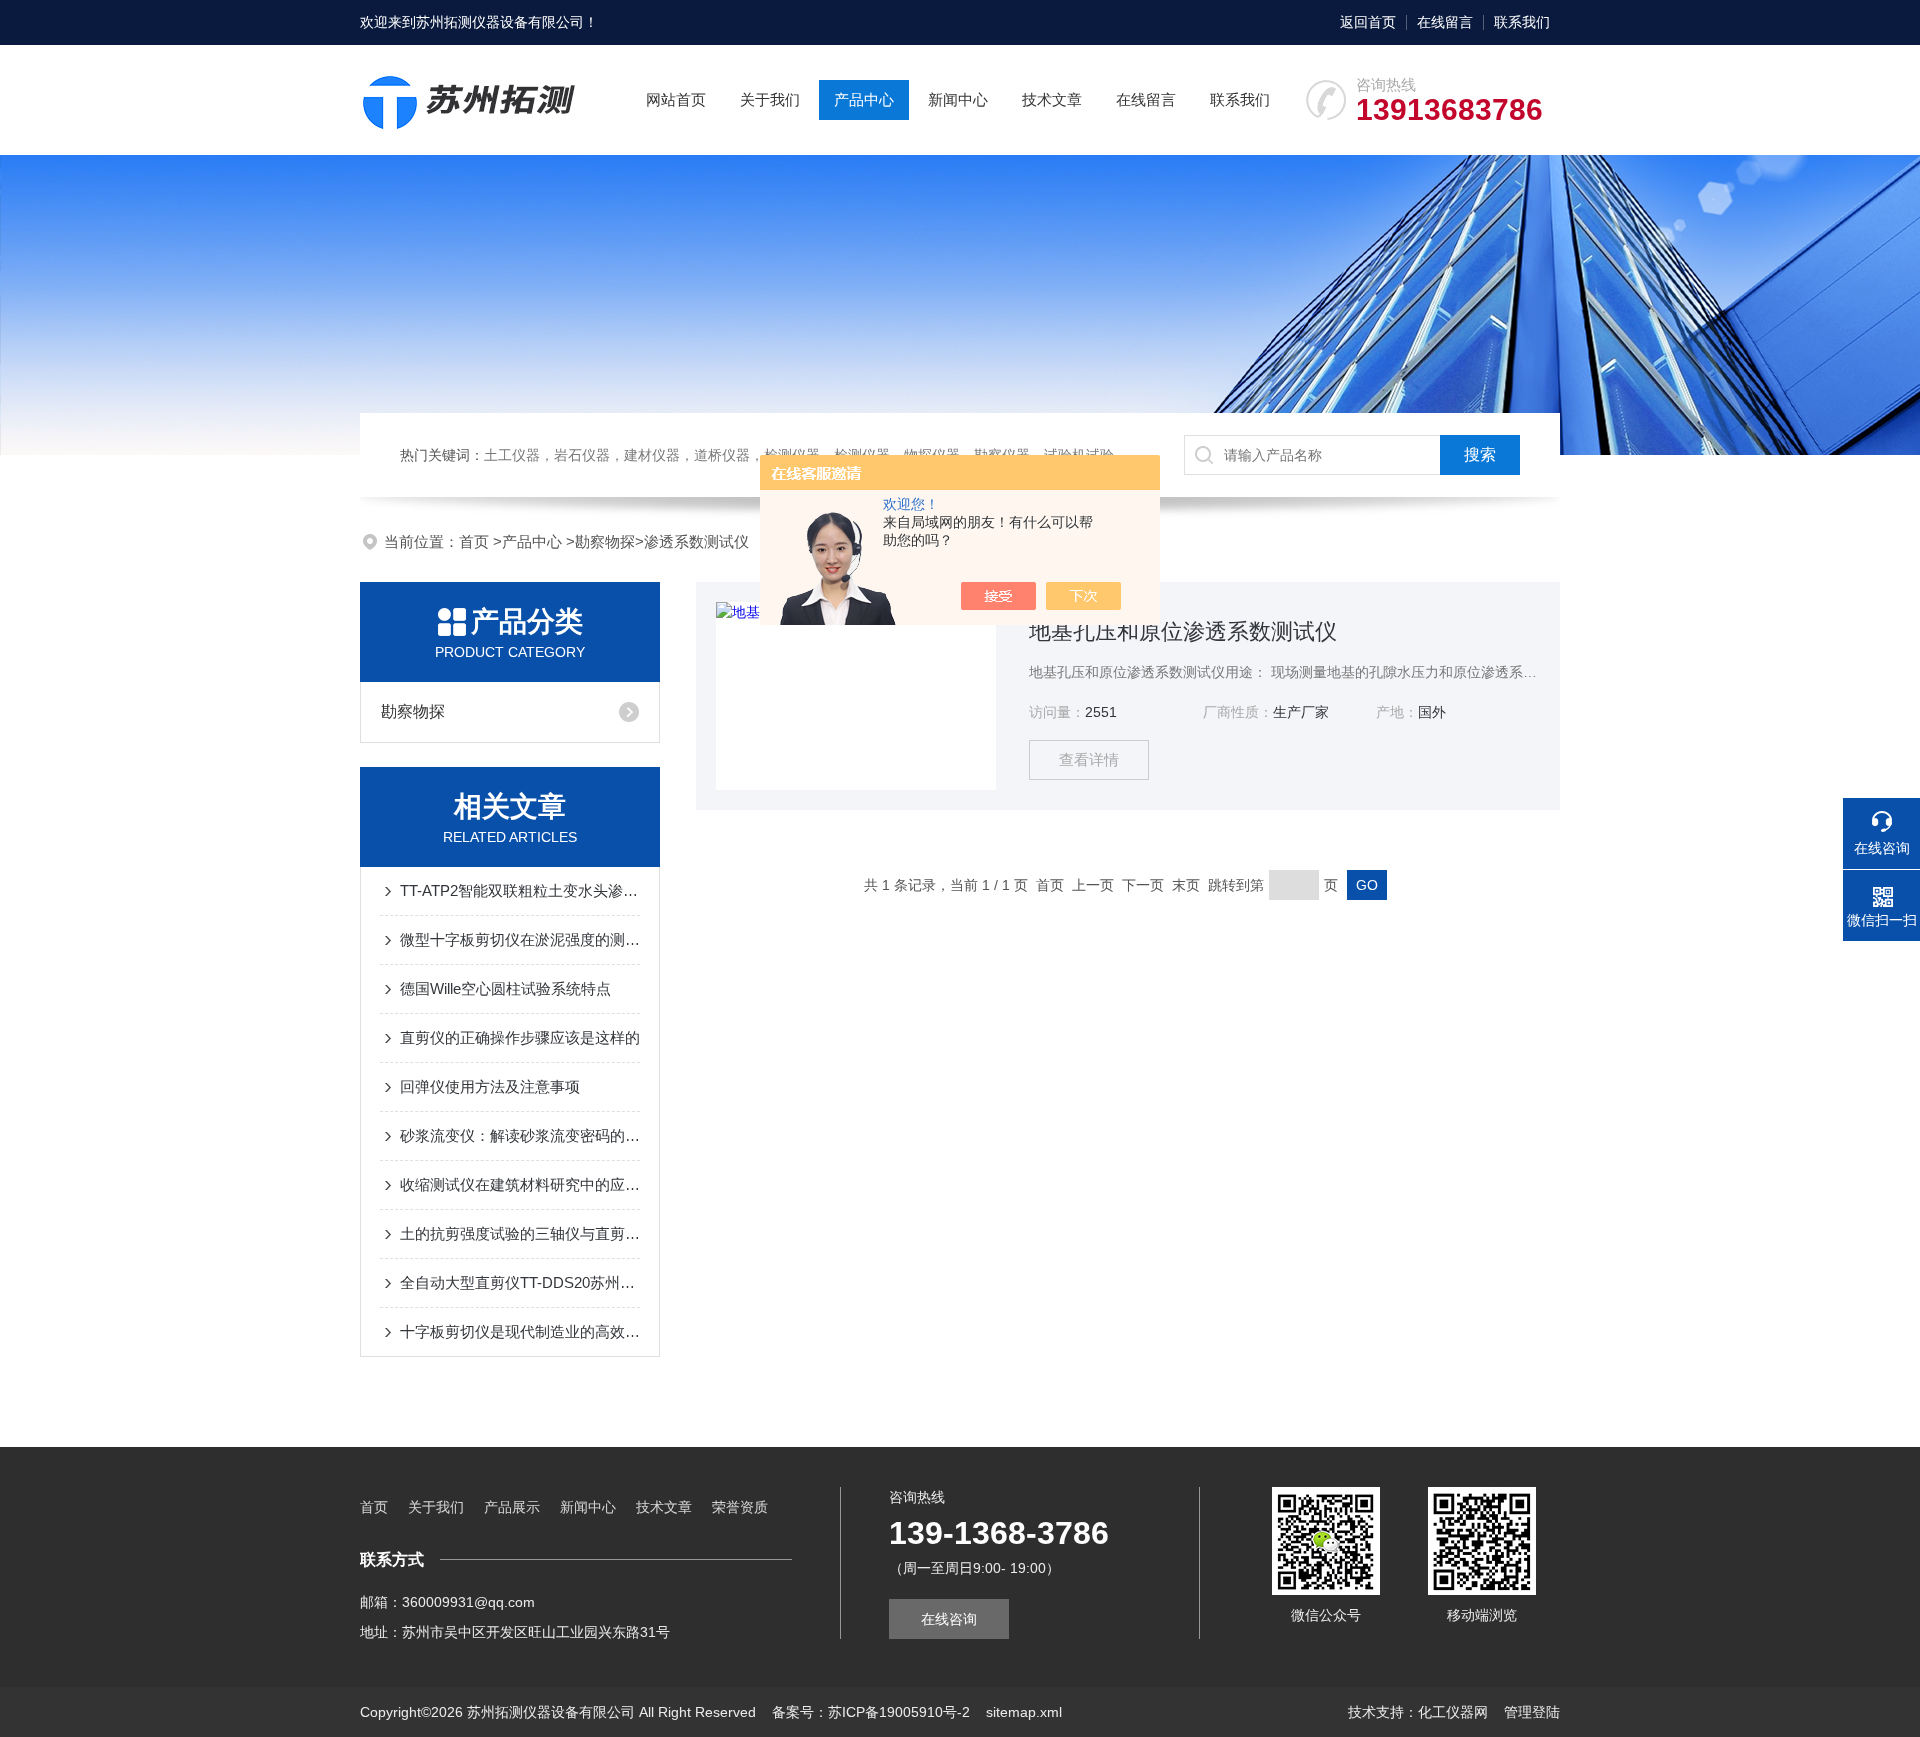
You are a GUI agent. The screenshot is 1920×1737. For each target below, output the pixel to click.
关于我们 (770, 99)
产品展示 (512, 1507)
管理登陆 (1532, 1712)
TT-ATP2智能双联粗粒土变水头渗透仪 (520, 890)
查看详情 (1089, 759)
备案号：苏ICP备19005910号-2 (871, 1712)
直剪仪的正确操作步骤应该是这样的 (520, 1037)
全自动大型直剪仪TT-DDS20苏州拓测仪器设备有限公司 (520, 1282)
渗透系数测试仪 (696, 541)
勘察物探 (605, 541)
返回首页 (1368, 22)
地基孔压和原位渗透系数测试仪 (1183, 631)
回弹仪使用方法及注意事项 (490, 1086)
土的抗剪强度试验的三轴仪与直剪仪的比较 (520, 1233)
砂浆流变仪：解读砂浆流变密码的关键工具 (520, 1135)
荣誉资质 (740, 1507)
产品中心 (864, 99)
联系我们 (1522, 22)
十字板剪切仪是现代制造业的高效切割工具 (520, 1331)
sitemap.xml (1024, 1712)
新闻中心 (958, 99)
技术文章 (1052, 99)
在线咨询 (949, 1619)
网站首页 (676, 99)
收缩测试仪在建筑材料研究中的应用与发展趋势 (520, 1184)
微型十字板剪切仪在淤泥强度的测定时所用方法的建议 (520, 939)
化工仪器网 (1453, 1712)
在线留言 (1445, 22)
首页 (476, 541)
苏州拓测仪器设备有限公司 (500, 22)
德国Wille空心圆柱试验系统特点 (505, 988)
